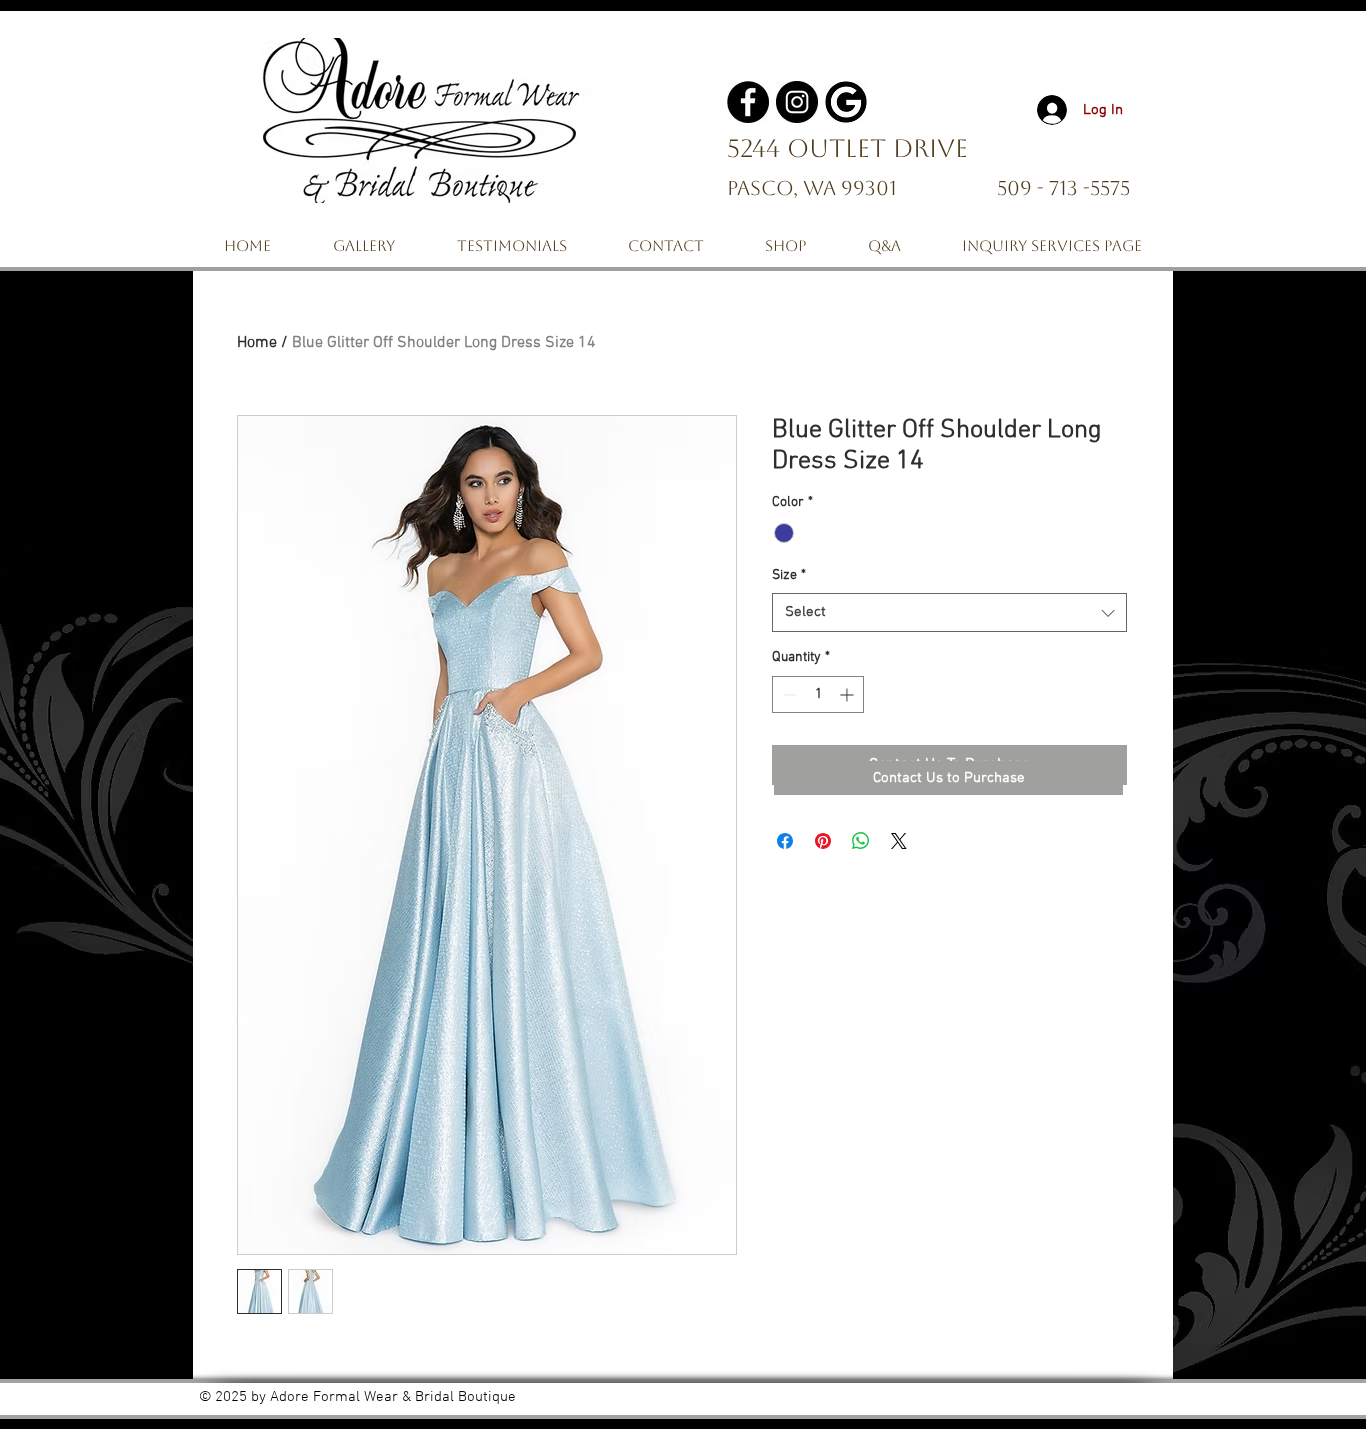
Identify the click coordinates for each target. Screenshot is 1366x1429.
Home (257, 343)
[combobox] (949, 612)
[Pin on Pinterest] (823, 841)
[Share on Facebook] (785, 841)
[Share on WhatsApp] (861, 841)
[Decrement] (787, 694)
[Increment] (848, 694)
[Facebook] (748, 102)
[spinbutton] (818, 694)
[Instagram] (797, 102)
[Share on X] (899, 841)
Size (789, 575)
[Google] (846, 102)
